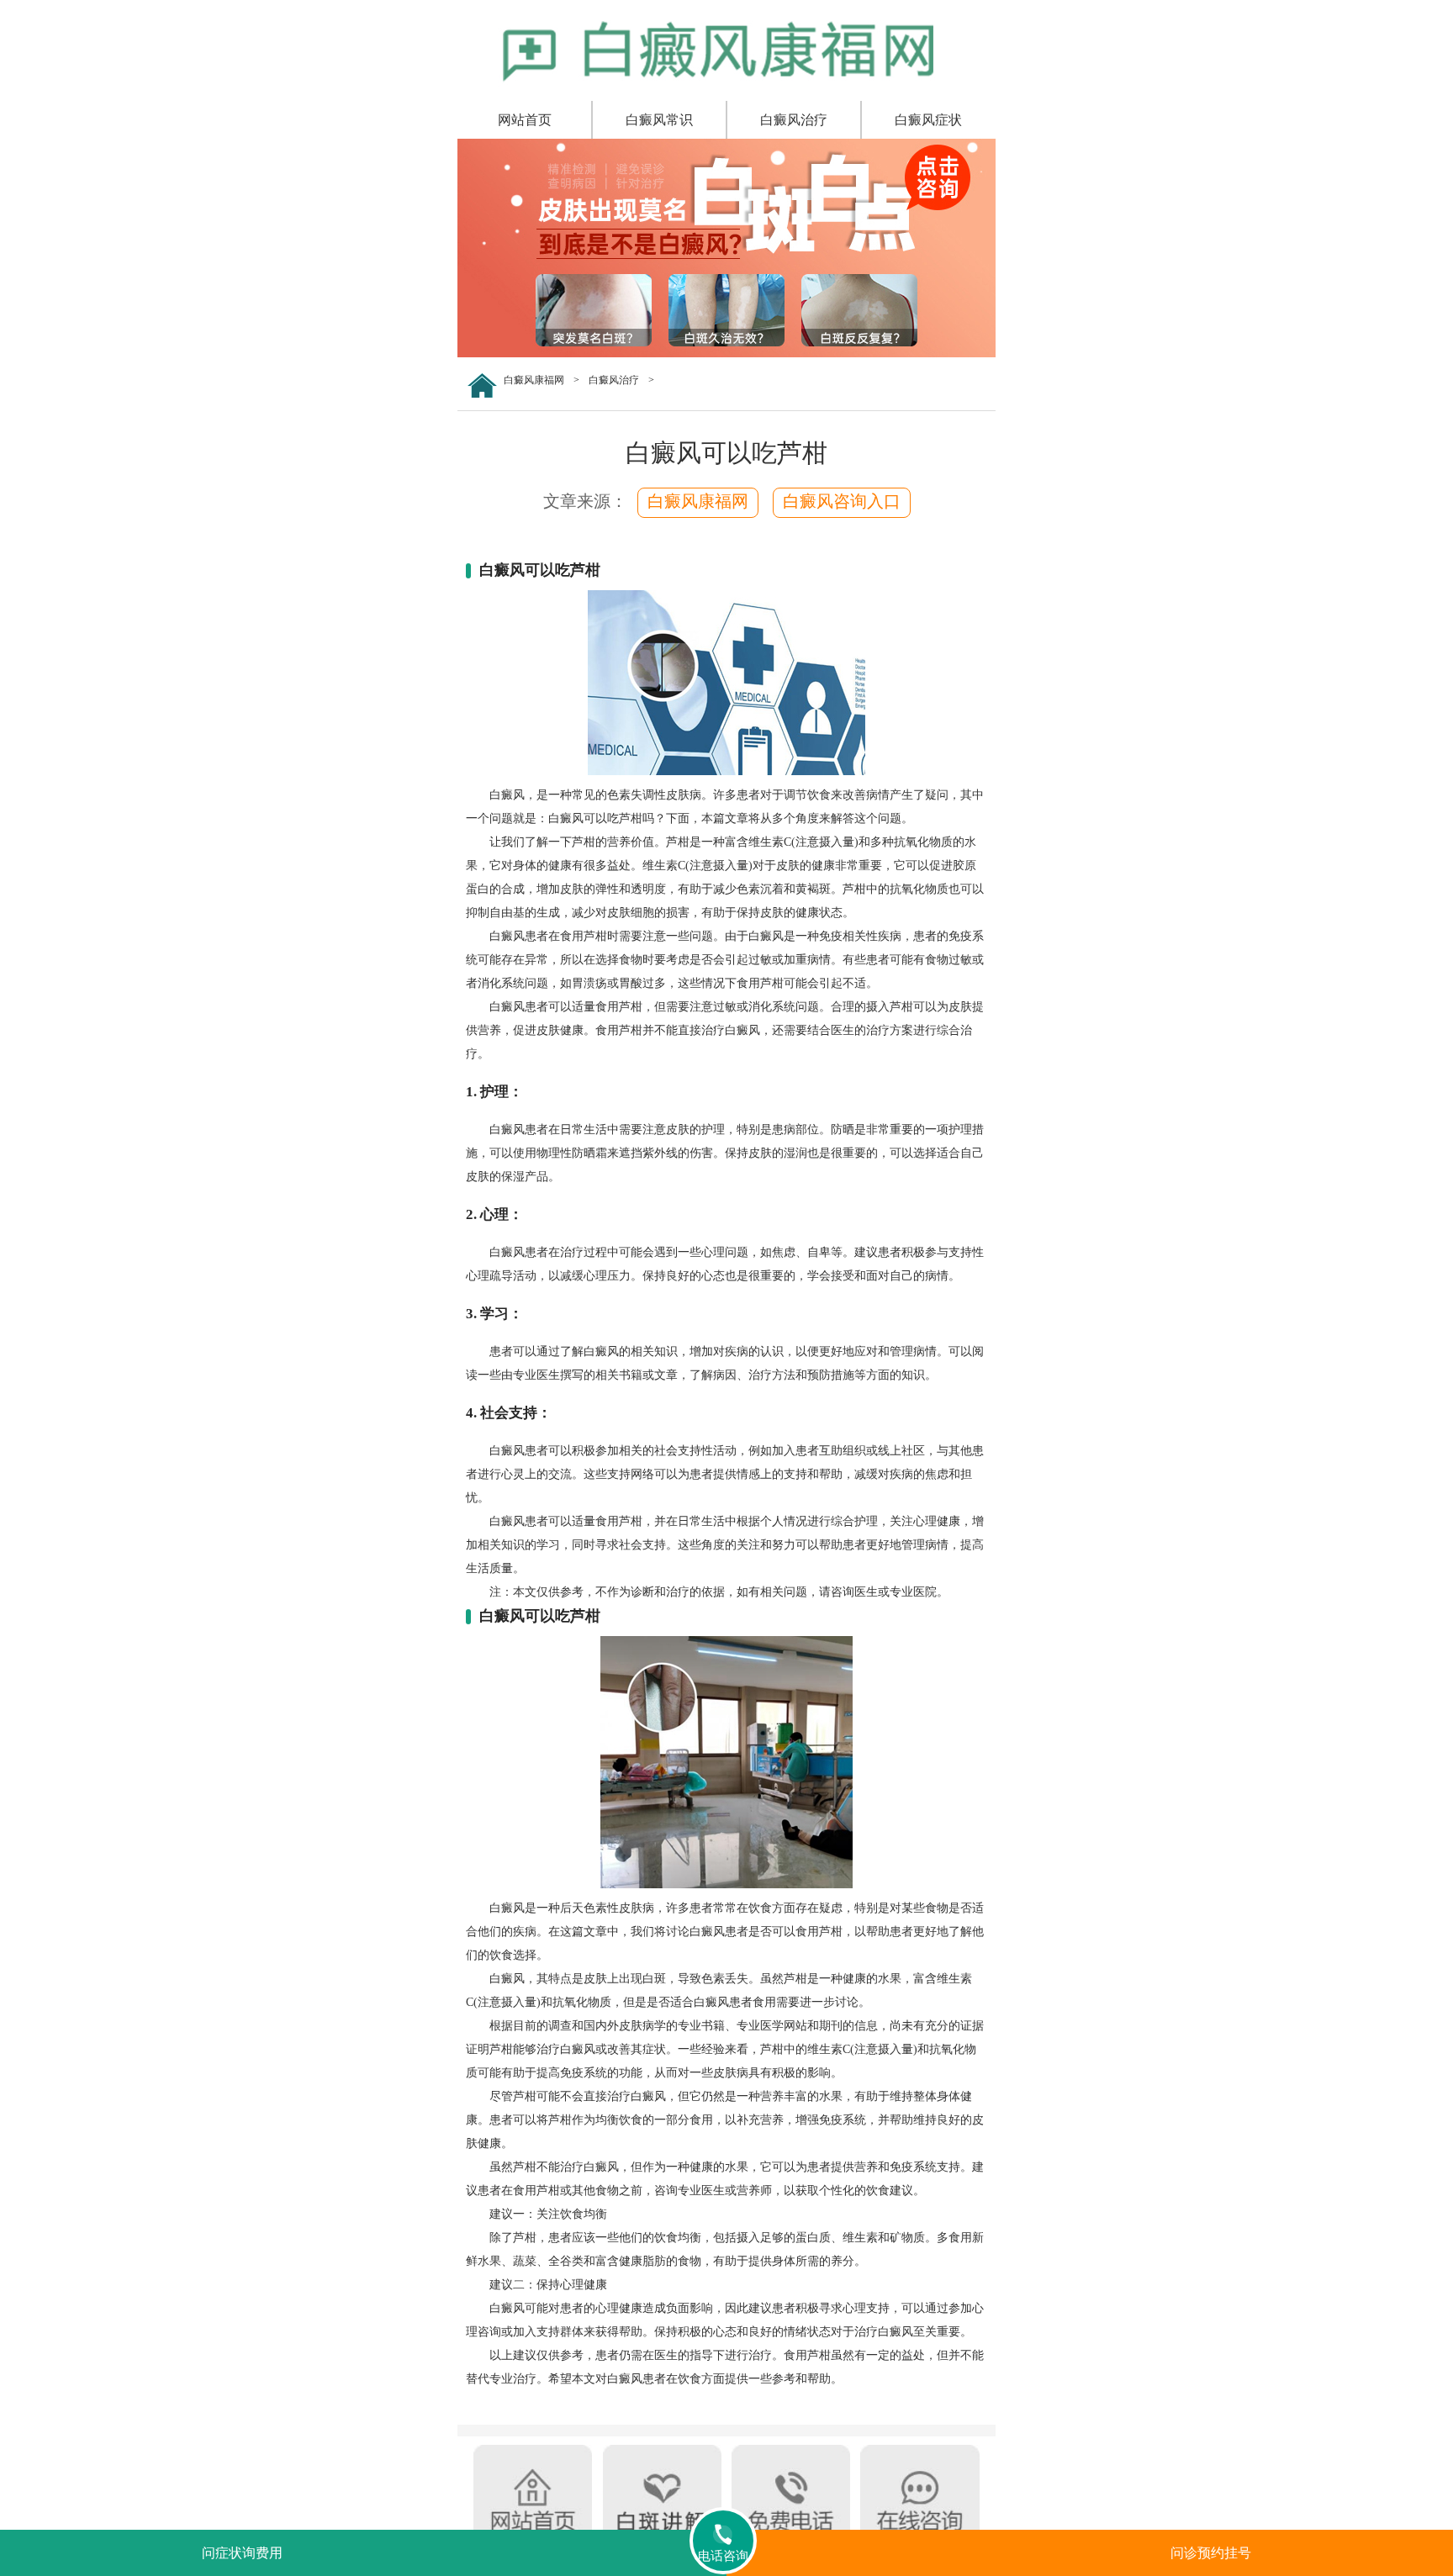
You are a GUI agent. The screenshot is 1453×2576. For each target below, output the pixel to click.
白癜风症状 (928, 120)
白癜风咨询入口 (842, 501)
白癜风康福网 (534, 380)
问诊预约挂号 (1211, 2553)
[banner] (726, 354)
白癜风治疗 (794, 120)
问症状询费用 (242, 2553)
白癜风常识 (659, 120)
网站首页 (525, 120)
